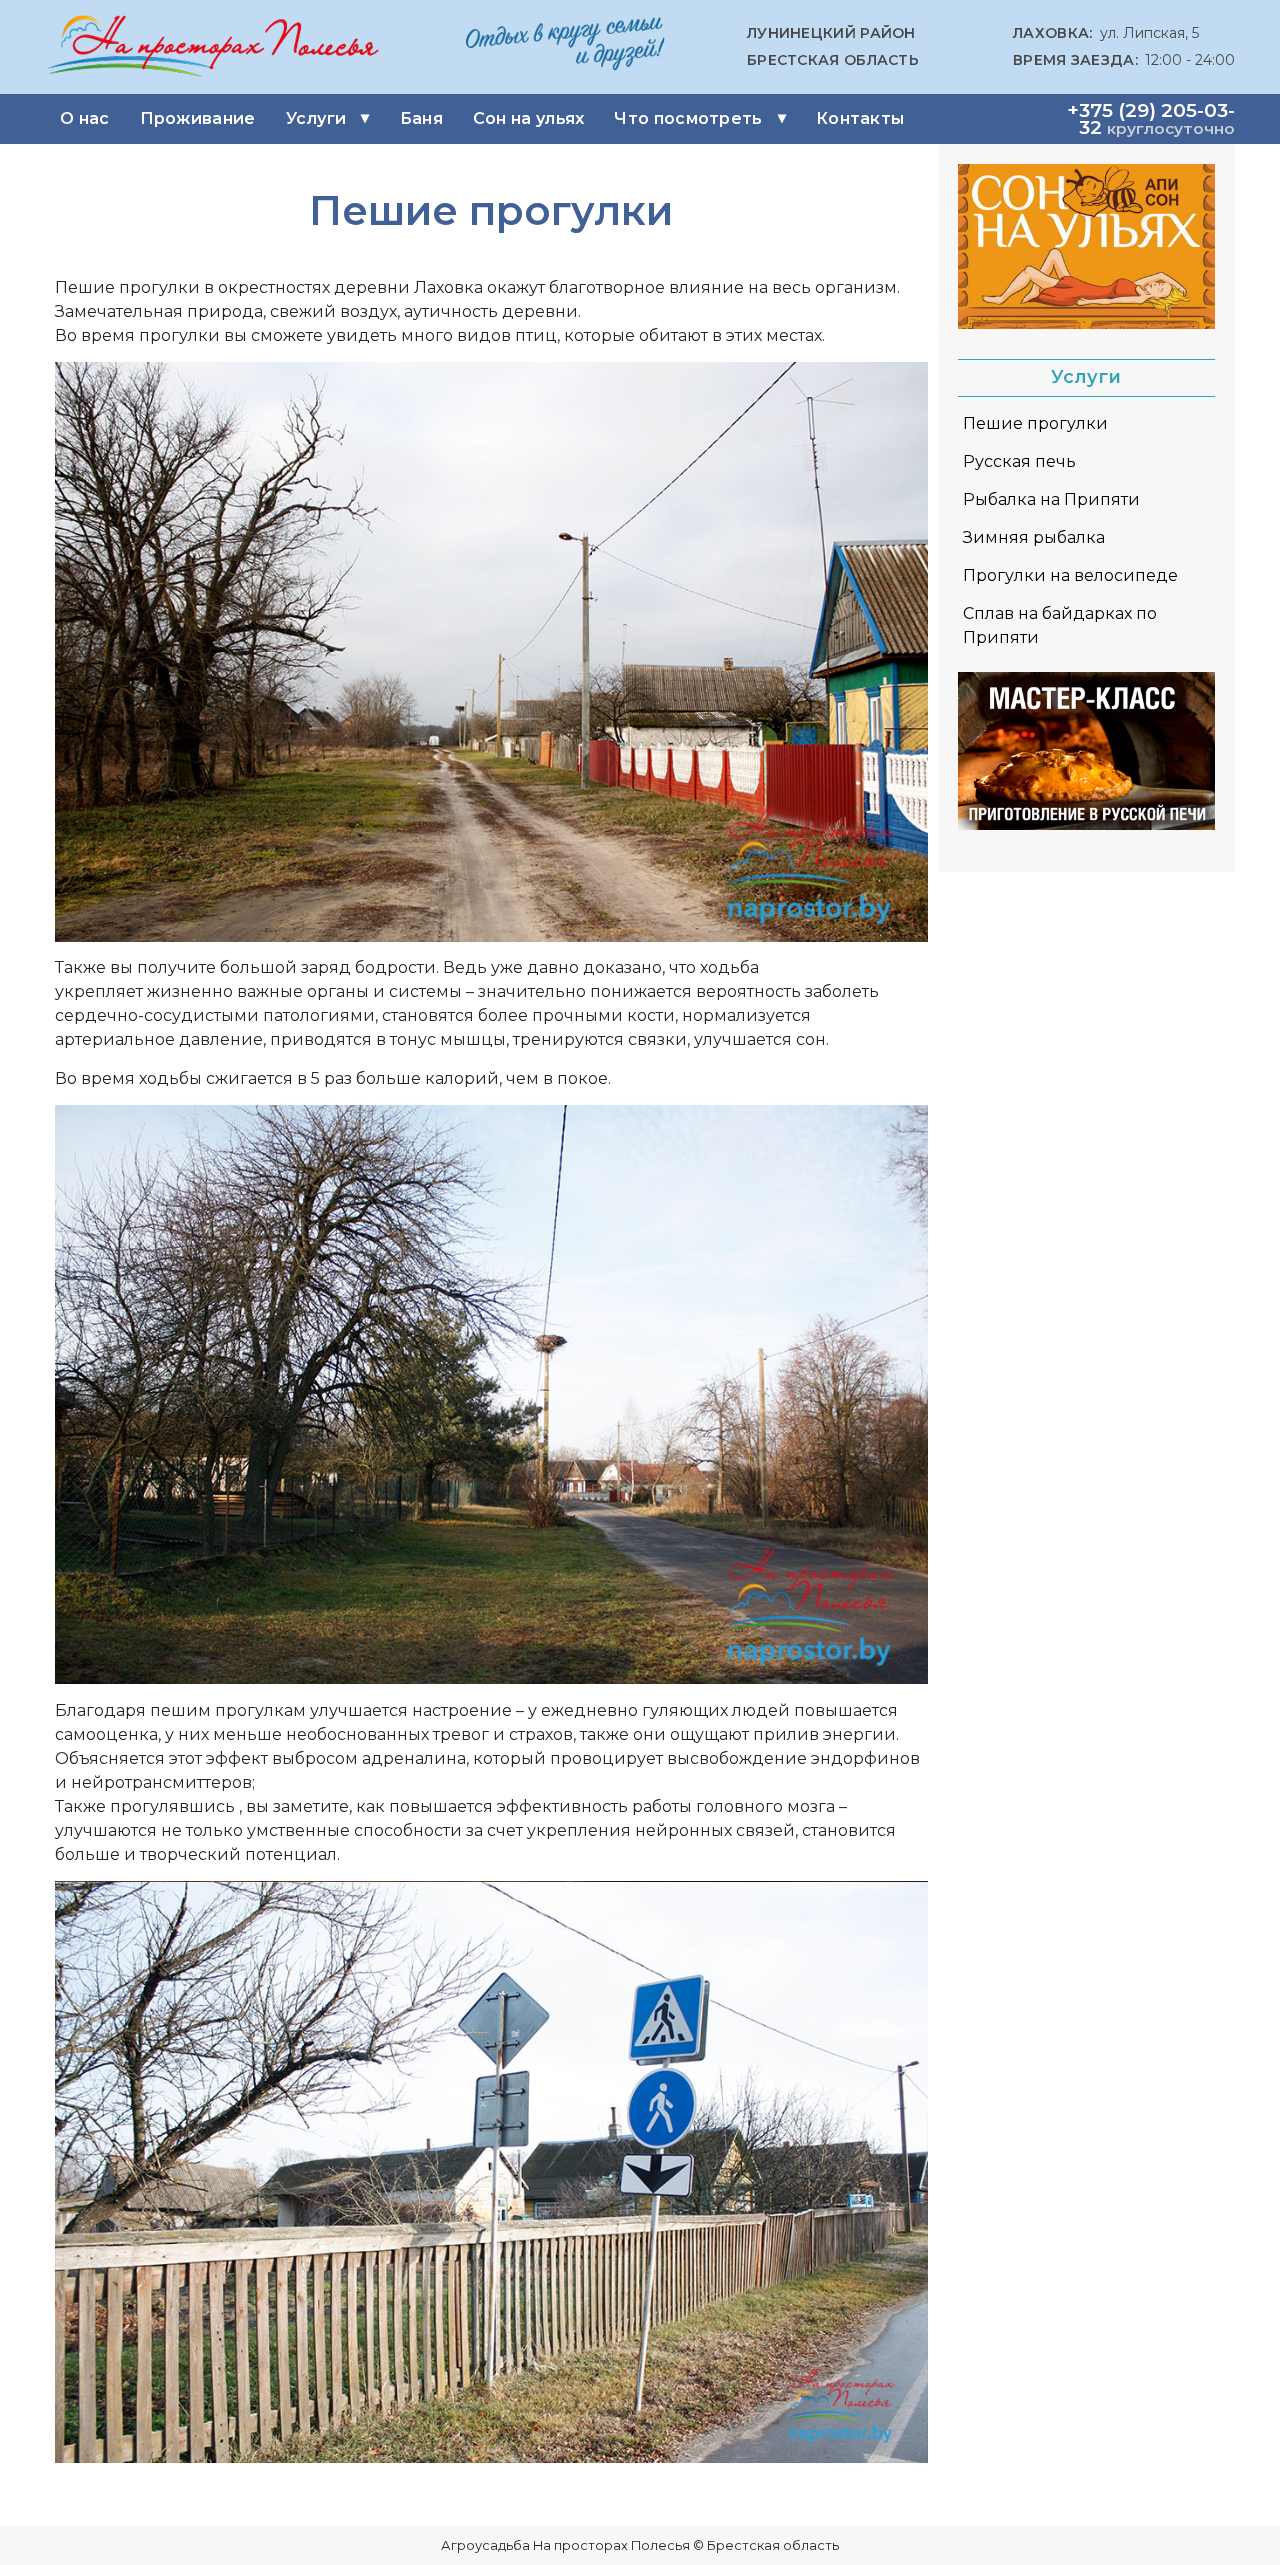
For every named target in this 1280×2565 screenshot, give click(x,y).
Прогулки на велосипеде (1070, 575)
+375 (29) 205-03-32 (1151, 118)
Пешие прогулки (1035, 423)
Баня (421, 118)
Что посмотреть (688, 118)
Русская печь (1019, 461)
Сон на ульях (529, 118)
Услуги (316, 118)
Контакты (860, 118)
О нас (85, 118)
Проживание (198, 118)
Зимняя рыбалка (1034, 537)
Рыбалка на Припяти (1051, 499)
